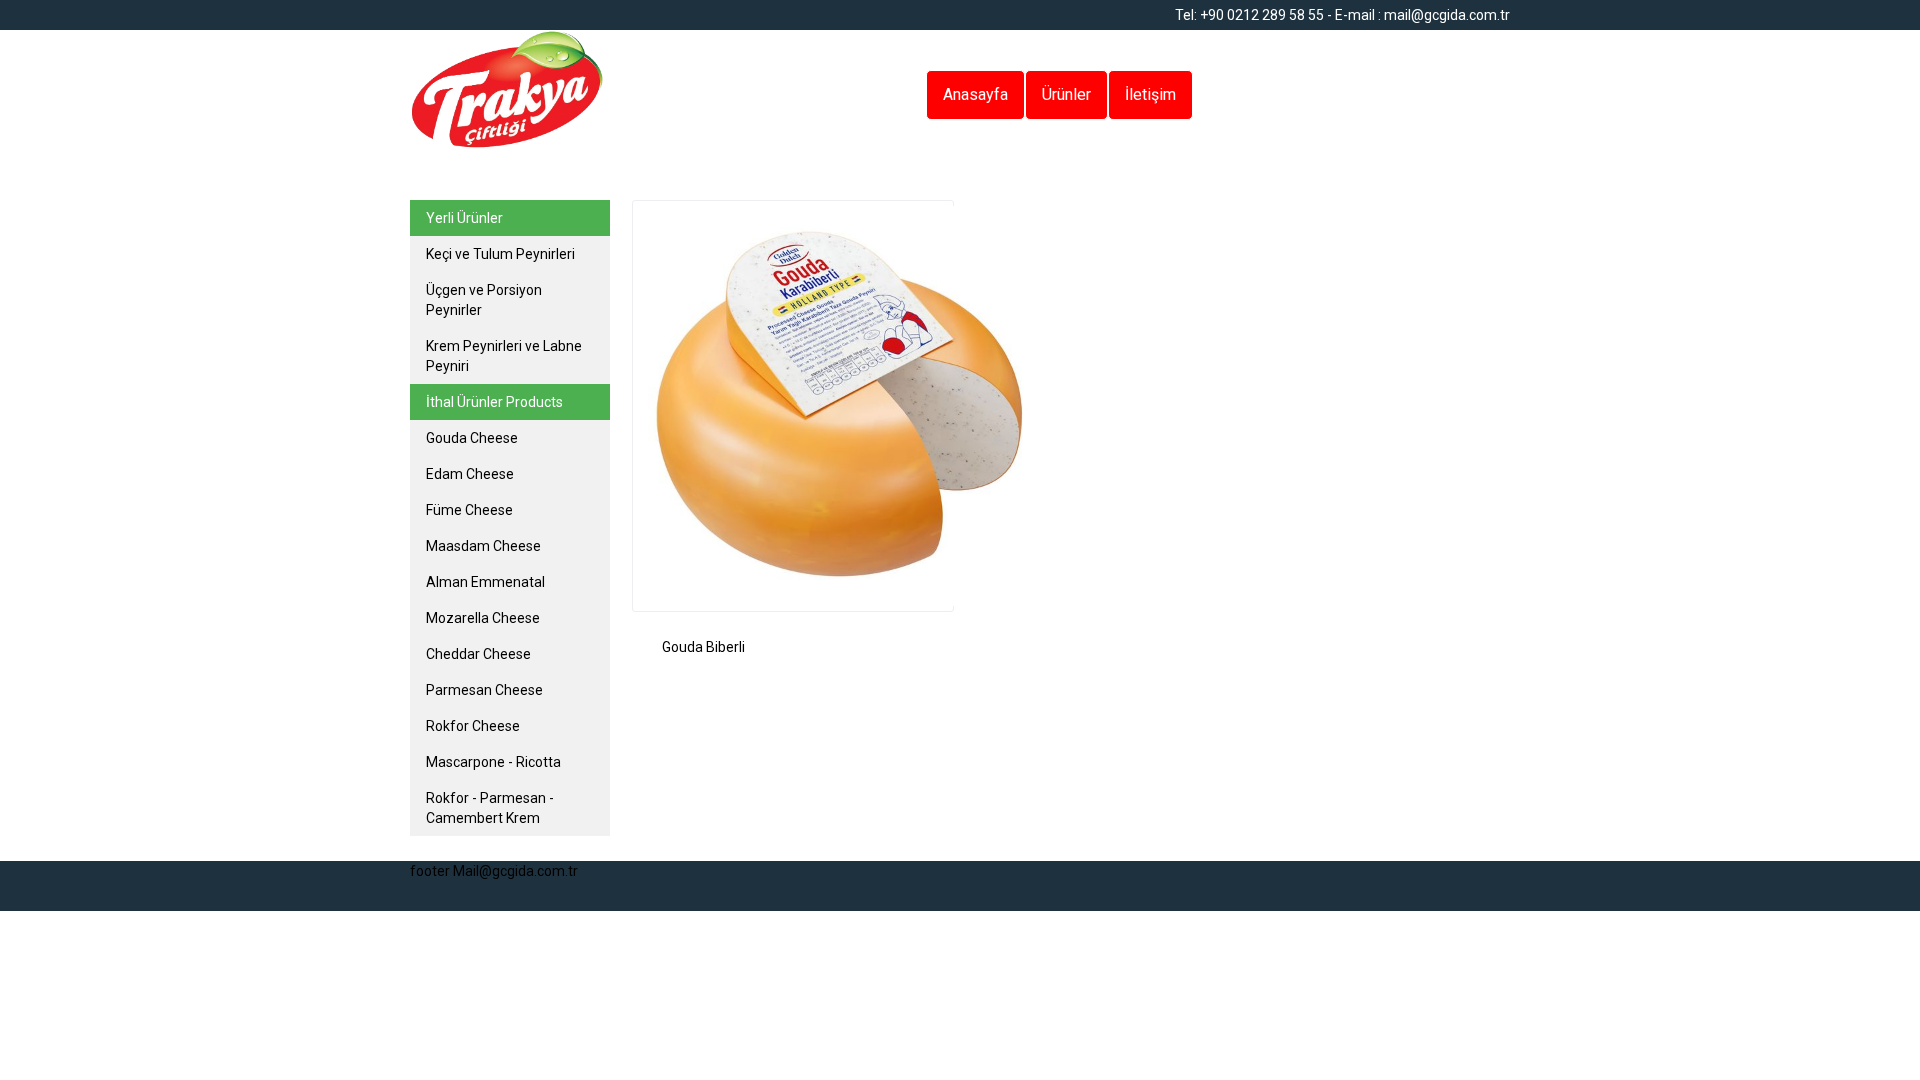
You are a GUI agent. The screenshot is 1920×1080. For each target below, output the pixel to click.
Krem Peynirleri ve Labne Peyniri (504, 356)
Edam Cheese (470, 474)
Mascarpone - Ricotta (493, 762)
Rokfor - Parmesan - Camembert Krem (490, 808)
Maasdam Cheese (483, 546)
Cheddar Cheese (478, 654)
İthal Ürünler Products (494, 402)
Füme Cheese (469, 510)
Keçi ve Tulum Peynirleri (500, 254)
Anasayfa (975, 94)
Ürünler (1066, 94)
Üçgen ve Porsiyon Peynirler (484, 300)
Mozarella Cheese (483, 618)
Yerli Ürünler (464, 218)
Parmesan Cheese (484, 690)
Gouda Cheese (472, 438)
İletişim (1150, 94)
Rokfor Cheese (473, 726)
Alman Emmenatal (485, 582)
